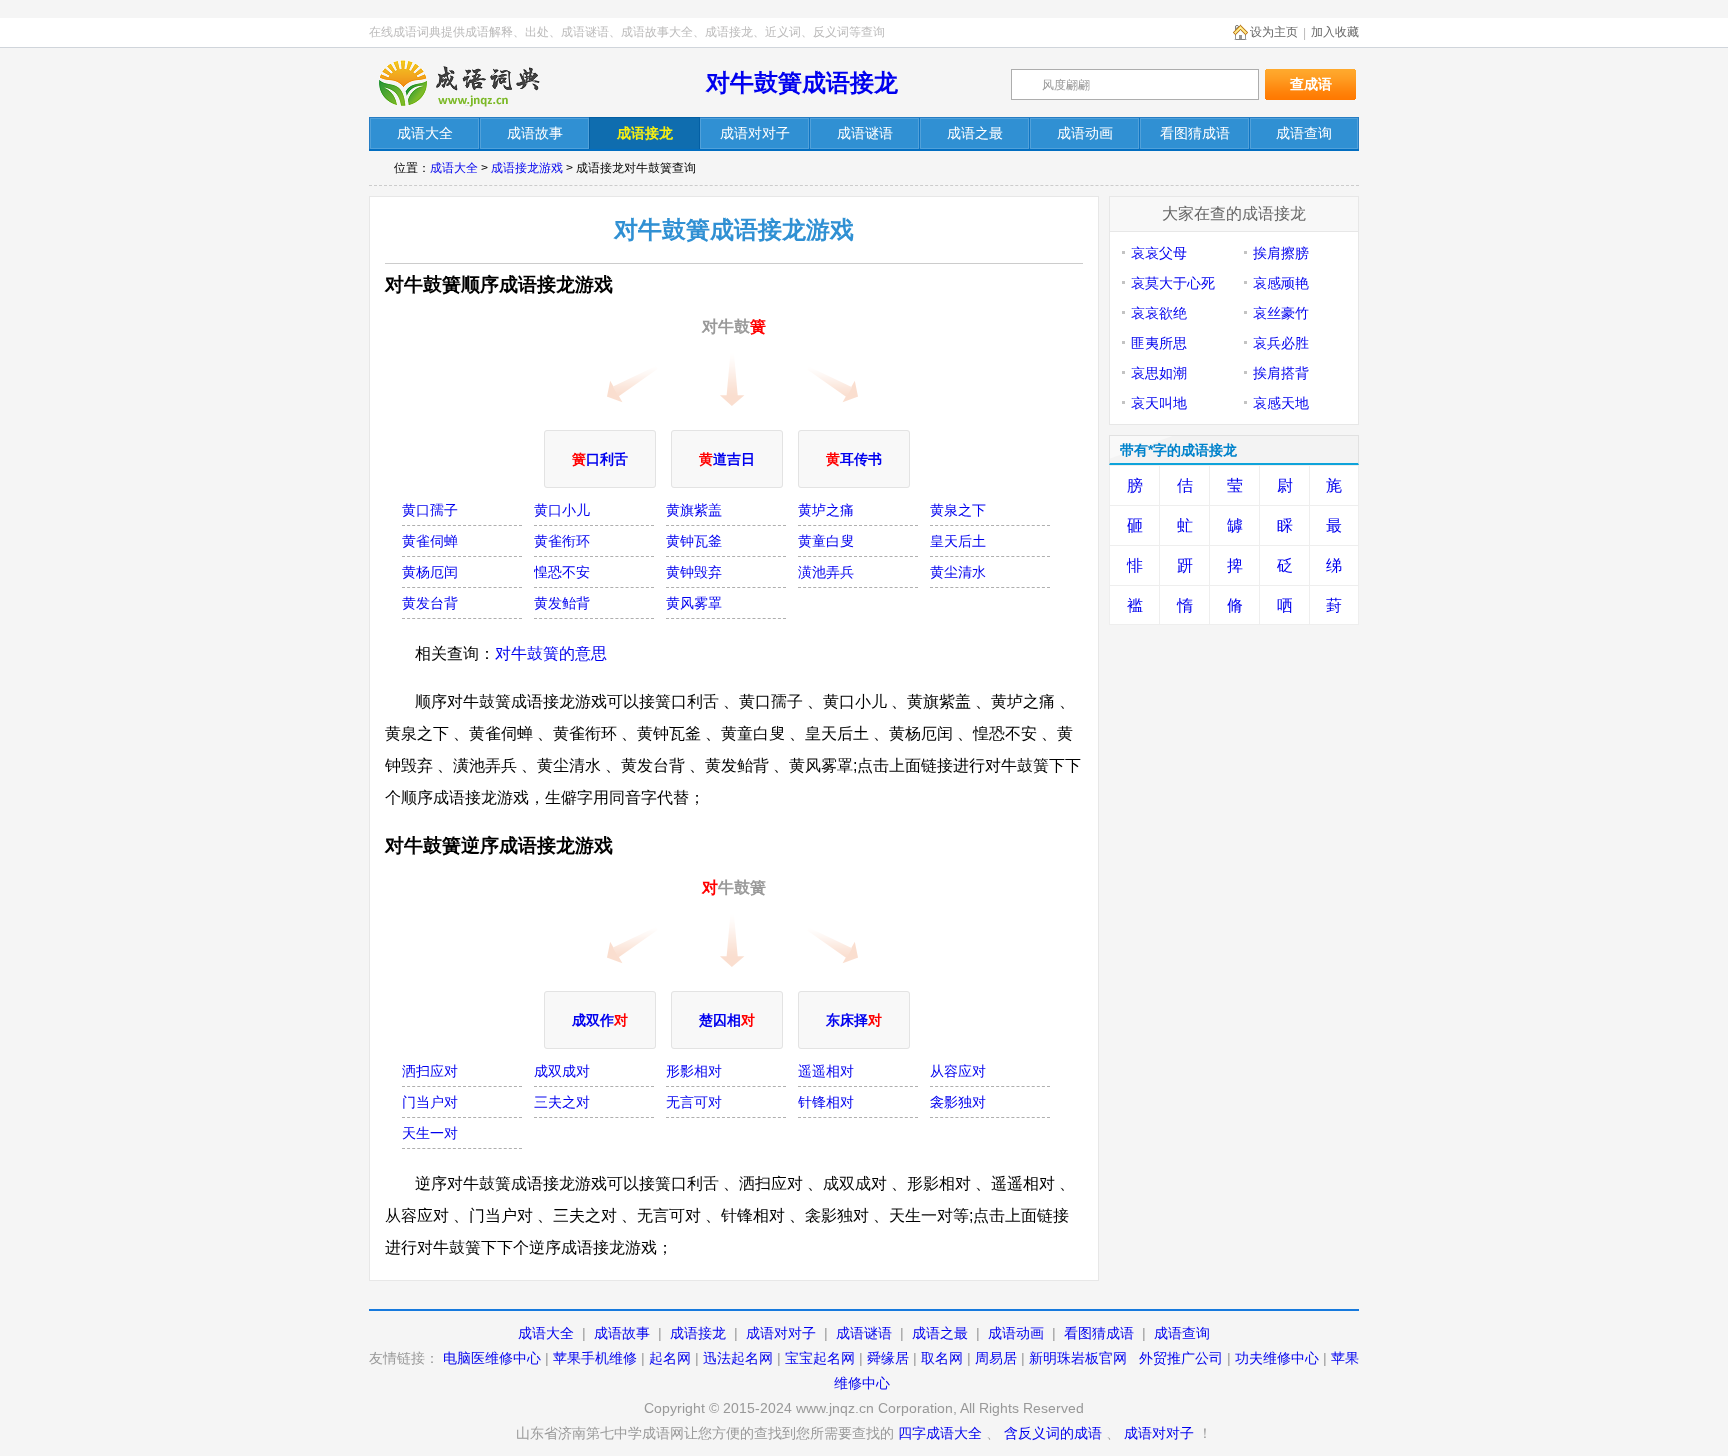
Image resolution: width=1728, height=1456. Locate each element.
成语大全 (454, 168)
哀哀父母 (1159, 253)
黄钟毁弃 (694, 572)
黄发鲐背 (562, 603)
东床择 (854, 1020)
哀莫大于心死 (1173, 283)
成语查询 (1182, 1333)
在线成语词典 (476, 83)
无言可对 (694, 1102)
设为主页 (1274, 32)
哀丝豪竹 (1281, 313)
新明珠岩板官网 (1078, 1358)
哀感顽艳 (1281, 283)
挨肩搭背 (1281, 373)
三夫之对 (562, 1102)
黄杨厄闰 (430, 572)
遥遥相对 (826, 1071)
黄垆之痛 (826, 510)
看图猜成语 (1099, 1333)
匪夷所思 (1159, 343)
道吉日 (727, 459)
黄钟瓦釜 (694, 541)
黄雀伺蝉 (430, 541)
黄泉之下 (958, 510)
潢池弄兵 (826, 572)
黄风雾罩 (694, 603)
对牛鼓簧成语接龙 (802, 82)
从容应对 (958, 1071)
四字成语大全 (940, 1433)
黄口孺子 (430, 510)
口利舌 (600, 459)
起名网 (670, 1358)
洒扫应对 (430, 1071)
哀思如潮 (1159, 373)
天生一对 (430, 1133)
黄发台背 (430, 603)
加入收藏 (1335, 32)
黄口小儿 (562, 510)
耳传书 (854, 459)
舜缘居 (888, 1358)
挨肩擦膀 (1281, 253)
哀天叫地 (1159, 403)
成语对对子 (781, 1333)
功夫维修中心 (1277, 1358)
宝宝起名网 (820, 1358)
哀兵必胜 (1281, 343)
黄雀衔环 (562, 541)
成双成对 (562, 1071)
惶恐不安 (562, 572)
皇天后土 (958, 541)
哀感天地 (1281, 403)
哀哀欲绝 (1159, 313)
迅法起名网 (738, 1358)
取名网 (942, 1358)
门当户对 (430, 1102)
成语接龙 (698, 1333)
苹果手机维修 (595, 1358)
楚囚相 (727, 1020)
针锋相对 (826, 1102)
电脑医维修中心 (492, 1358)
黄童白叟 (826, 541)
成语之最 (940, 1333)
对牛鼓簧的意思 (551, 653)
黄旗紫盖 (694, 510)
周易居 (996, 1358)
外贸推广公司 (1181, 1358)
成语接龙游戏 (527, 168)
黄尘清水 (958, 572)
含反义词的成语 (1053, 1433)
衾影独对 (958, 1102)
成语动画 (1016, 1333)
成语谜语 (864, 1333)
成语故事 (622, 1333)
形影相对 (694, 1071)
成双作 (600, 1020)
